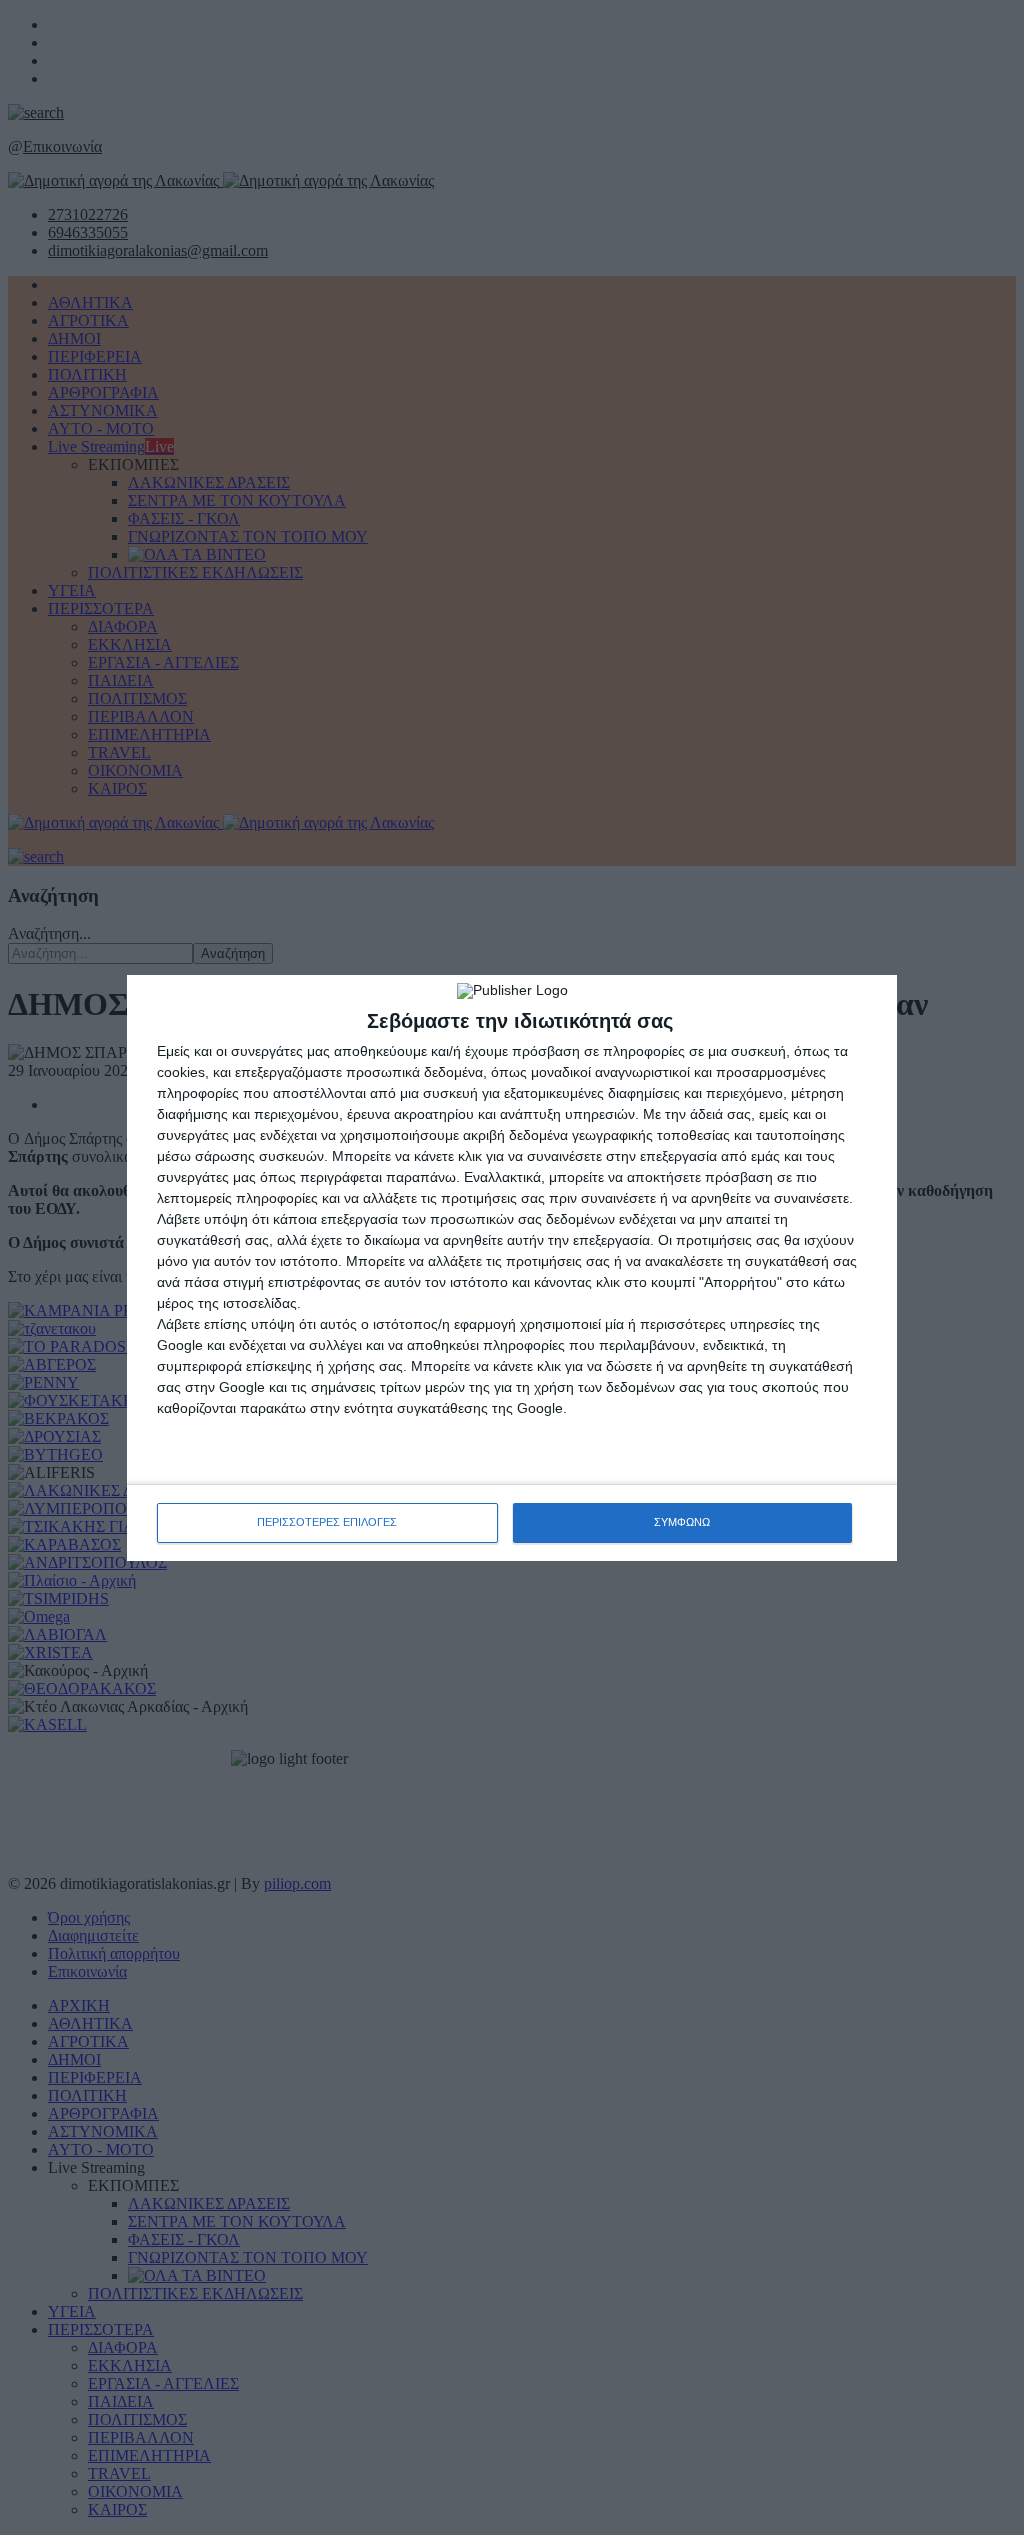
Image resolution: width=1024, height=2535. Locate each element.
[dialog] (512, 1268)
